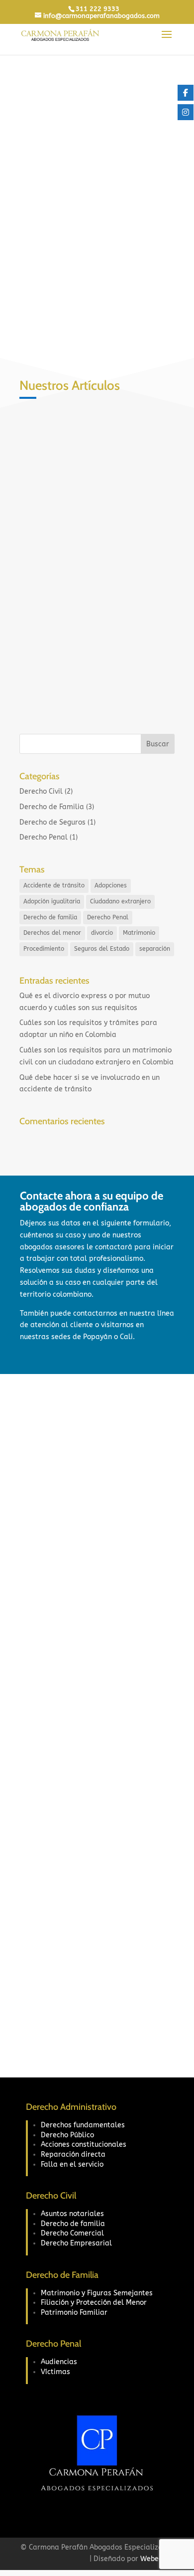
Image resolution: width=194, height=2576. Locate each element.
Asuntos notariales (72, 2214)
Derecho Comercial (72, 2233)
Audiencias (59, 2362)
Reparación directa (73, 2154)
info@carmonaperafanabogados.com (104, 1791)
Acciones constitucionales (84, 2145)
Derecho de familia (50, 917)
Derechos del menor (52, 933)
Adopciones (111, 885)
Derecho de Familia (52, 807)
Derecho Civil (94, 579)
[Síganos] (186, 93)
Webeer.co (157, 2559)
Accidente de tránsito (54, 885)
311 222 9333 (97, 9)
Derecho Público (67, 2135)
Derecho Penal (44, 837)
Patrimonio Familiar (74, 2313)
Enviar (145, 2026)
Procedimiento (44, 949)
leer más (44, 688)
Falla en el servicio (72, 2164)
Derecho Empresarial (76, 2243)
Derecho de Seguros (52, 822)
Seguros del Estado (102, 949)
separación (155, 949)
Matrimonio (139, 933)
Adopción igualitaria (52, 901)
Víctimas (55, 2372)
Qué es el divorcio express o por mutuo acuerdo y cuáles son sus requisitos (89, 554)
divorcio (102, 933)
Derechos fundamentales (83, 2125)
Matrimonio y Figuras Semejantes (97, 2293)
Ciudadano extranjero (120, 901)
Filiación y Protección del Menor (94, 2303)
